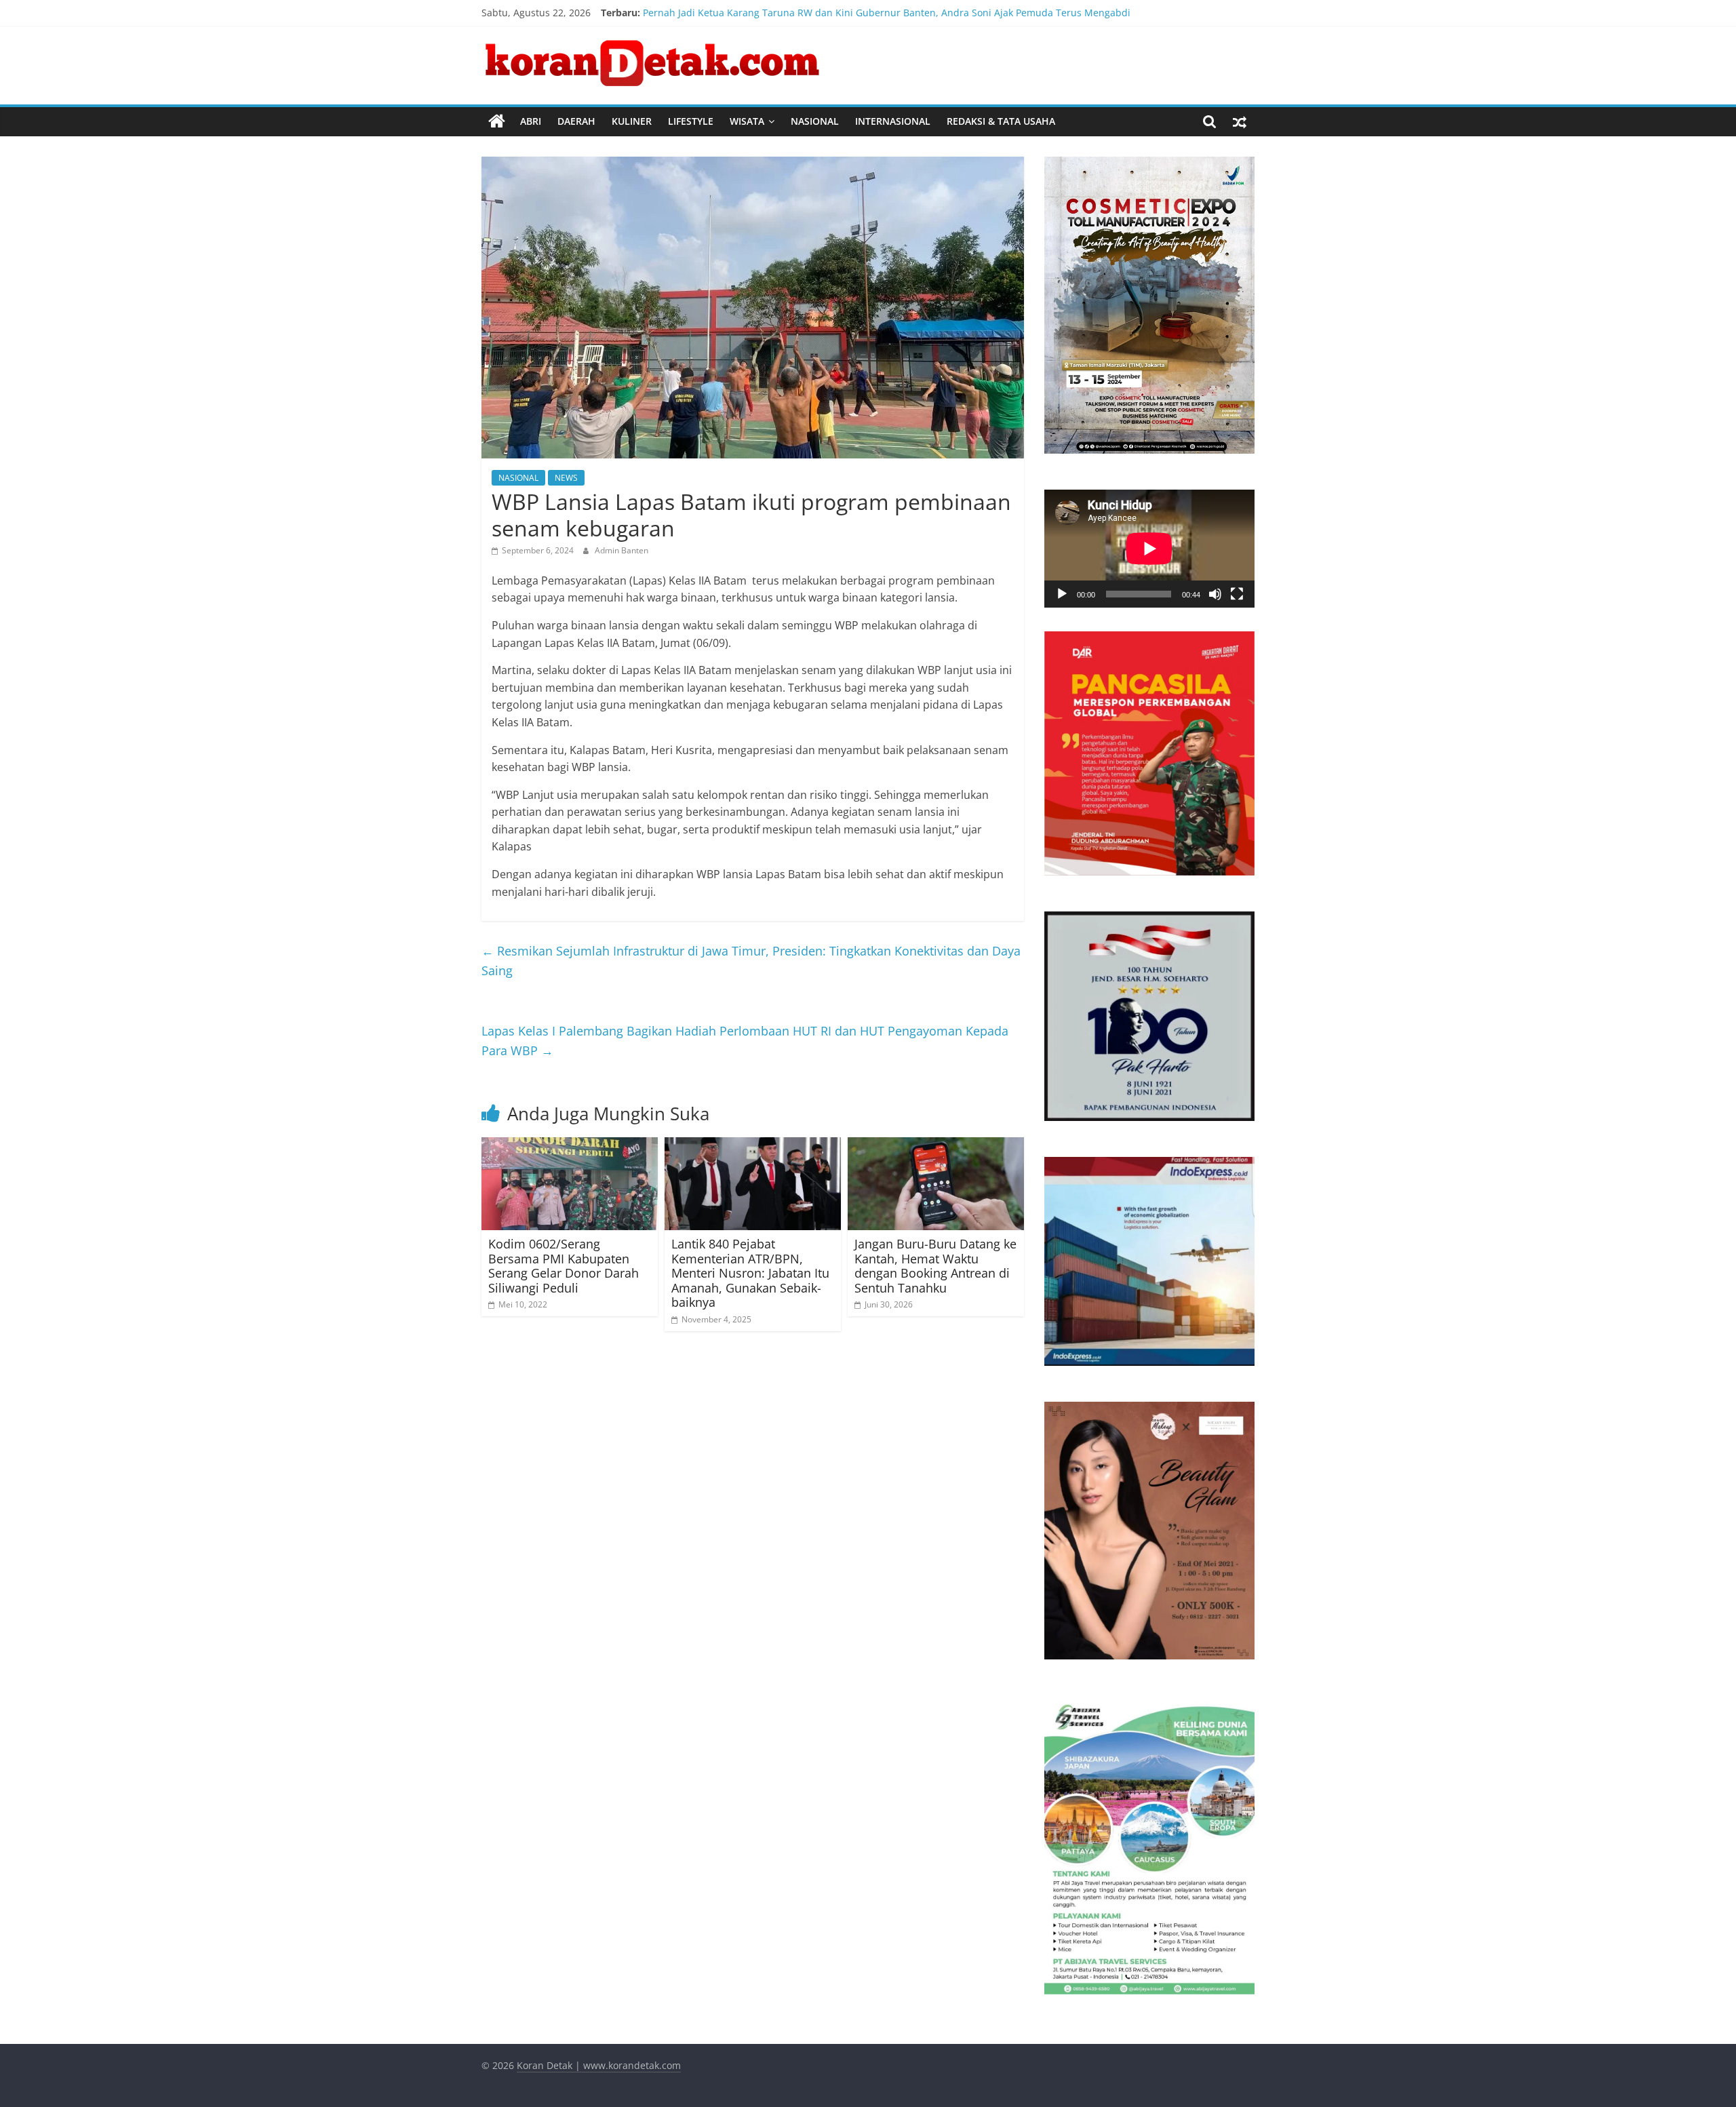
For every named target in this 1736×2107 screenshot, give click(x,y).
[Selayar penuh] (1237, 594)
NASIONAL (815, 121)
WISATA (747, 121)
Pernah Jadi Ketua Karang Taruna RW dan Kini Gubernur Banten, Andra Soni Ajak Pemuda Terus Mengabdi (887, 13)
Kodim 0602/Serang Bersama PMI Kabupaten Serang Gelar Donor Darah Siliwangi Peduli (564, 1266)
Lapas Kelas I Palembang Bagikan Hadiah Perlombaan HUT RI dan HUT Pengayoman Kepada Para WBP (745, 1041)
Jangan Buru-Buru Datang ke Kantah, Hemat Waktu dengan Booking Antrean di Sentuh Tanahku (935, 1266)
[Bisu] (1215, 594)
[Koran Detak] (497, 121)
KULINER (632, 121)
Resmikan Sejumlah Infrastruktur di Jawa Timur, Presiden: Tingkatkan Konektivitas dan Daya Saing (751, 961)
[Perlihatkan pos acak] (1240, 121)
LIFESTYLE (691, 121)
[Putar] (1062, 594)
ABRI (531, 121)
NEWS (566, 478)
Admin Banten (622, 550)
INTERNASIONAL (893, 121)
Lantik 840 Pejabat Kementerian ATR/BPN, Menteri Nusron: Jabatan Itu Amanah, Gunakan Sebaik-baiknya (750, 1273)
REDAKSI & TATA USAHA (1001, 121)
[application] (1149, 549)
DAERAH (576, 121)
